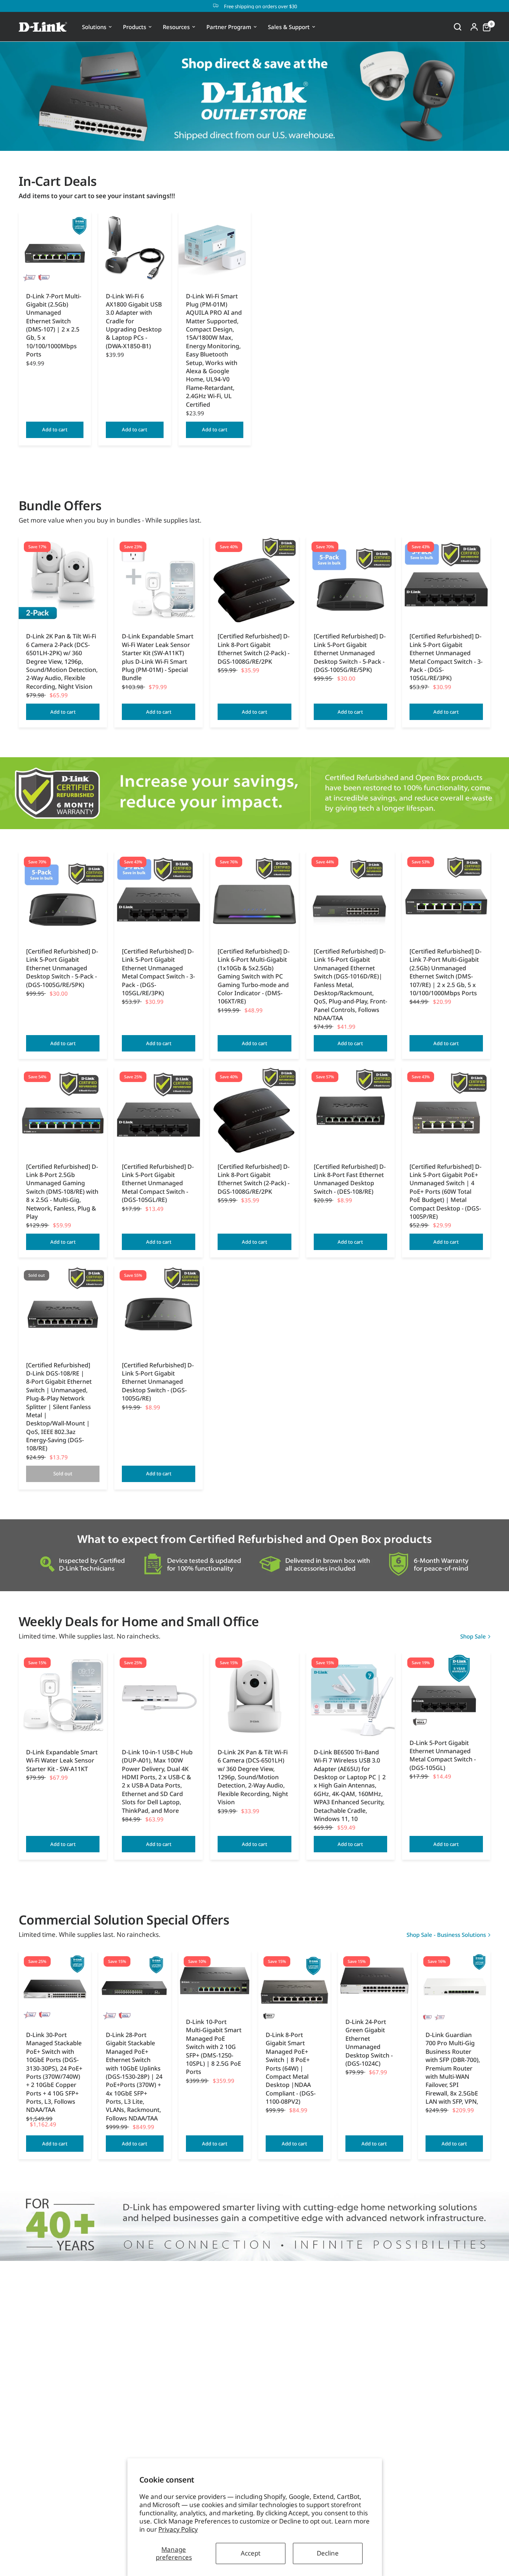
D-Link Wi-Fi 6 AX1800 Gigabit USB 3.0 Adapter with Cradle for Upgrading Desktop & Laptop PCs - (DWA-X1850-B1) (134, 321)
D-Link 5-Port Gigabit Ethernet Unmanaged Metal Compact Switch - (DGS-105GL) (443, 1755)
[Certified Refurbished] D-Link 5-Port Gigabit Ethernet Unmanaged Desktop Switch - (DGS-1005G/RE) (158, 1382)
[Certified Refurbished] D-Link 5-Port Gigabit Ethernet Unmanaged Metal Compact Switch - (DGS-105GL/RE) (158, 1183)
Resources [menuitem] (176, 27)
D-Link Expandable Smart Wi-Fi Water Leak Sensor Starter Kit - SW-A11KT (62, 1760)
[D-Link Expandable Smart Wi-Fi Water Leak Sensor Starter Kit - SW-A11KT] (63, 1696)
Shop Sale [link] (473, 1636)
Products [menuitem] (135, 27)
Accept (251, 2553)
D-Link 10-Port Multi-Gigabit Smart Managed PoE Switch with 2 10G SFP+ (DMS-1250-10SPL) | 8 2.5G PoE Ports (214, 2047)
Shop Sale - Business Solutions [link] (446, 1935)
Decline (328, 2553)
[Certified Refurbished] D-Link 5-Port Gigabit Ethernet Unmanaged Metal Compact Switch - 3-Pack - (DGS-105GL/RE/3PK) (446, 657)
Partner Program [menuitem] (229, 27)
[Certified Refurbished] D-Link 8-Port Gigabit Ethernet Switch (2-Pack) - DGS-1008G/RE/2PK (254, 649)
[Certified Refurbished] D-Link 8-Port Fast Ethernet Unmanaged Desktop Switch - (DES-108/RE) (350, 1179)
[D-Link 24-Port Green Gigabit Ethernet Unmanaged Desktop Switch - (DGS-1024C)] (374, 1981)
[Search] (458, 27)
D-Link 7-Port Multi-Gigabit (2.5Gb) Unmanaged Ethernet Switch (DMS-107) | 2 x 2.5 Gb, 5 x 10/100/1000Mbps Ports (54, 325)
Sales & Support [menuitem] (289, 27)
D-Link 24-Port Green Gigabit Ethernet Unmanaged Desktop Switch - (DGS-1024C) (369, 2043)
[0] (485, 27)
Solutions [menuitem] (94, 27)
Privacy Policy (178, 2529)
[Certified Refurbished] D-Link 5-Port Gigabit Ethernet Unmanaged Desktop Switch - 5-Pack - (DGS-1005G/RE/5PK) (350, 653)
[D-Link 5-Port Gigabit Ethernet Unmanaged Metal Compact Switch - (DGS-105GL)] (446, 1692)
